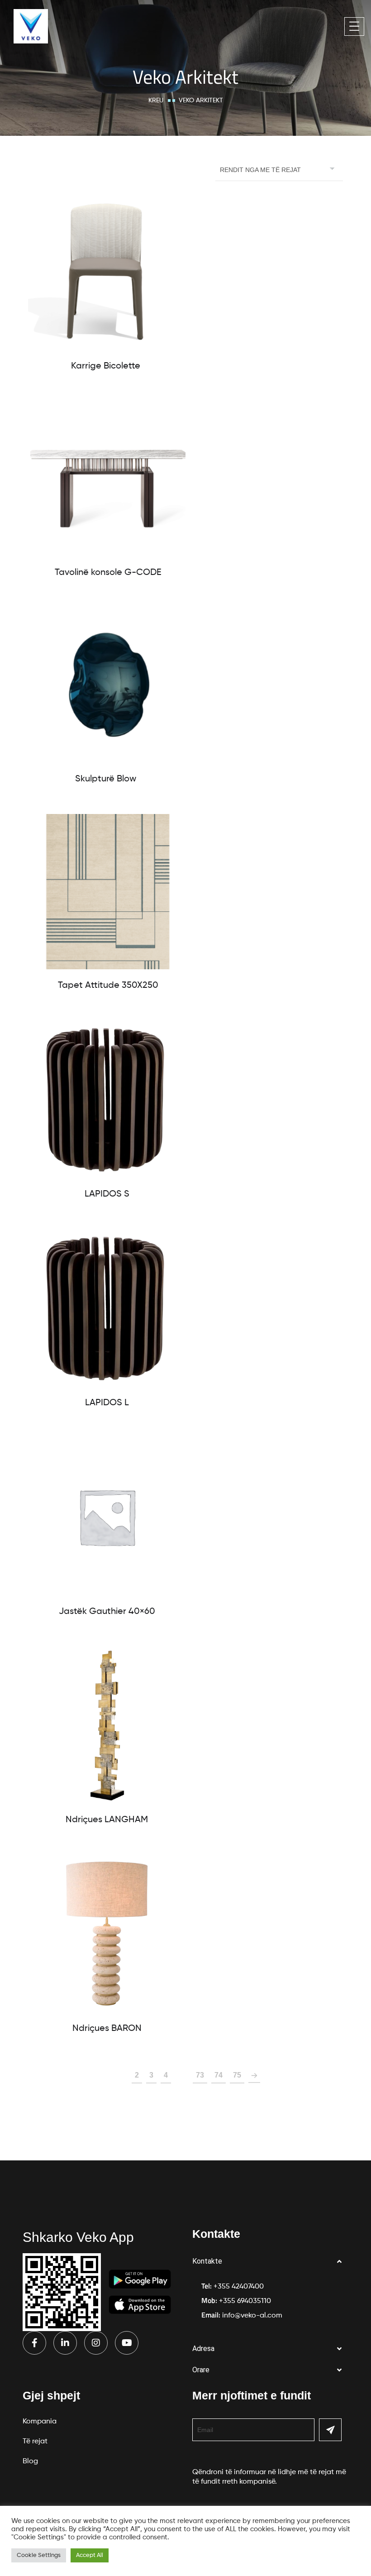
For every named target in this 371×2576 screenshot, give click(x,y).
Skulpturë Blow (106, 779)
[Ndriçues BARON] (107, 1934)
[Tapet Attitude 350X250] (108, 892)
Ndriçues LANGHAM (107, 1820)
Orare (201, 2370)
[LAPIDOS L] (107, 1308)
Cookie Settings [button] (39, 2555)
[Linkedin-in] (65, 2343)
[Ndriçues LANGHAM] (107, 1725)
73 (200, 2075)
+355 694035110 (245, 2301)
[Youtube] (127, 2343)
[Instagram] (96, 2343)
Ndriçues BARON (107, 2029)
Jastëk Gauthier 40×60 (107, 1612)
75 (237, 2075)
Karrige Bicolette (106, 366)
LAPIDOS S (107, 1194)
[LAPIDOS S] (107, 1099)
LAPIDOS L (107, 1403)
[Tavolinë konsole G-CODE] (108, 479)
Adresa (203, 2349)
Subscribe (330, 2430)
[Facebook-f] (34, 2343)
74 (219, 2075)
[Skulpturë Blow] (106, 685)
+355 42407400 (239, 2287)
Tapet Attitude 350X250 (108, 986)
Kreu (156, 101)
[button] (270, 2262)
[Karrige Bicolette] (106, 272)
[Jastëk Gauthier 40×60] (107, 1517)
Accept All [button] (90, 2555)
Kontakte (207, 2261)
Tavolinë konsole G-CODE (108, 573)
